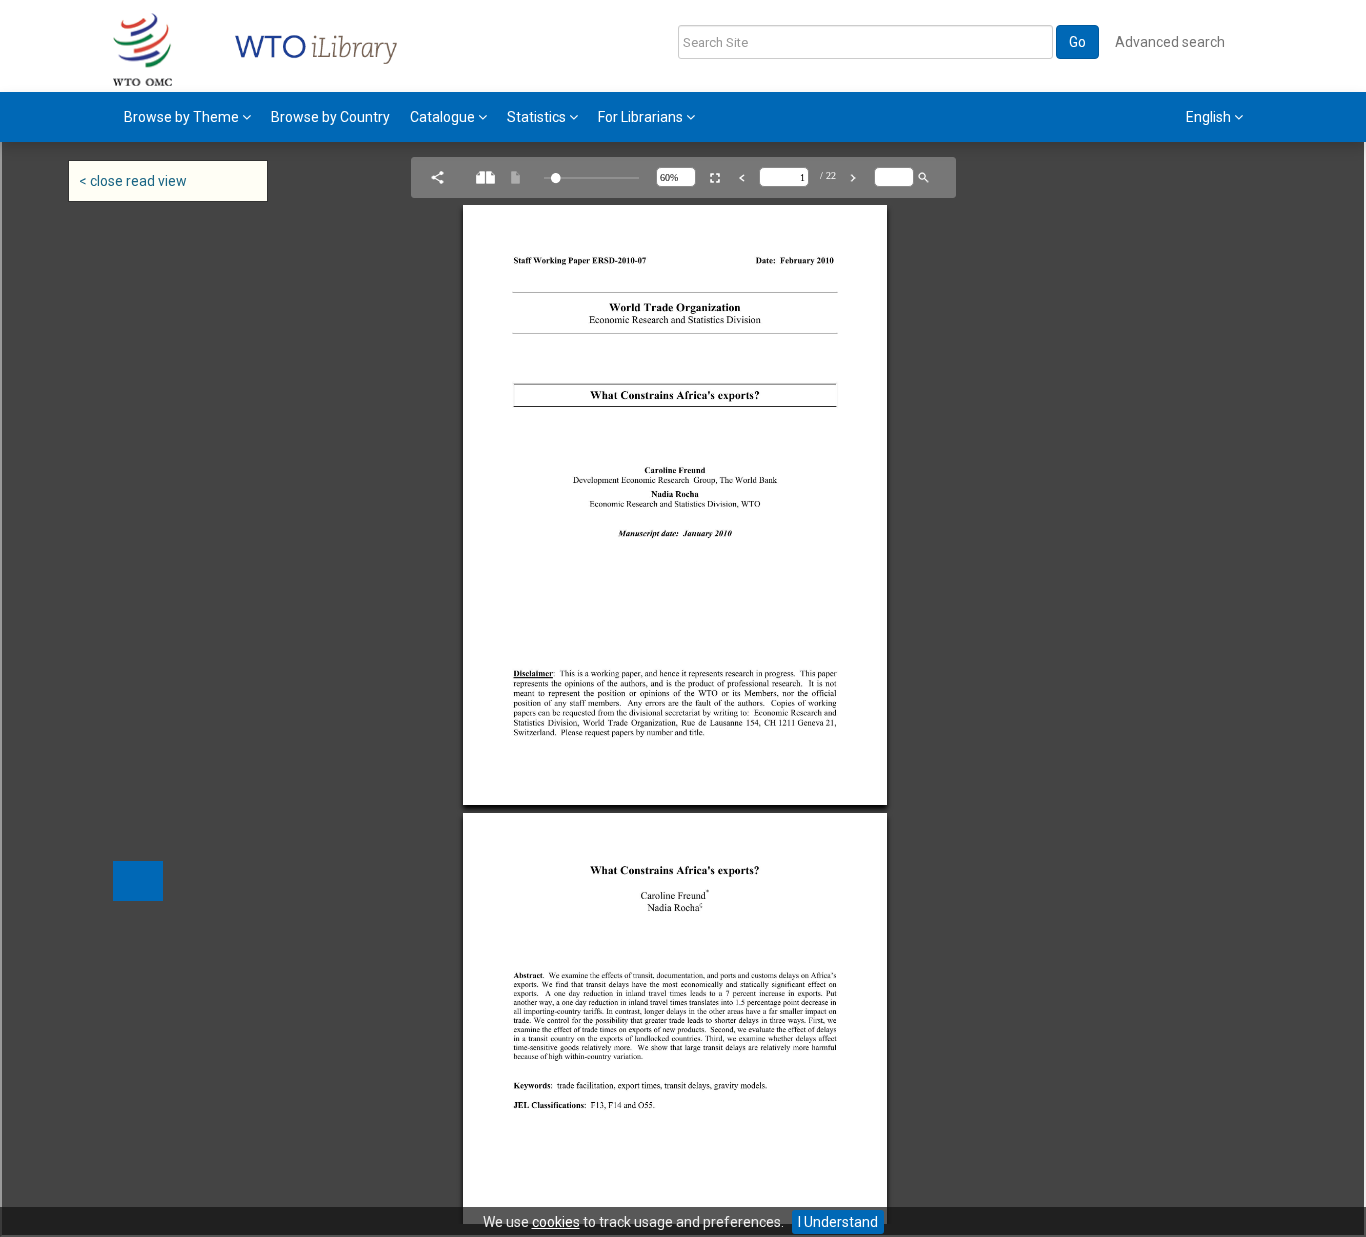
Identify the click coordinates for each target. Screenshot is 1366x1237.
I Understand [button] (838, 1222)
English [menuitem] (1210, 117)
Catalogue (444, 117)
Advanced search (1170, 42)
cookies (556, 1222)
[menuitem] (187, 117)
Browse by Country (330, 117)
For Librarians (642, 117)
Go (1077, 42)
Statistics (538, 117)
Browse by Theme (183, 117)
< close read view (133, 181)
